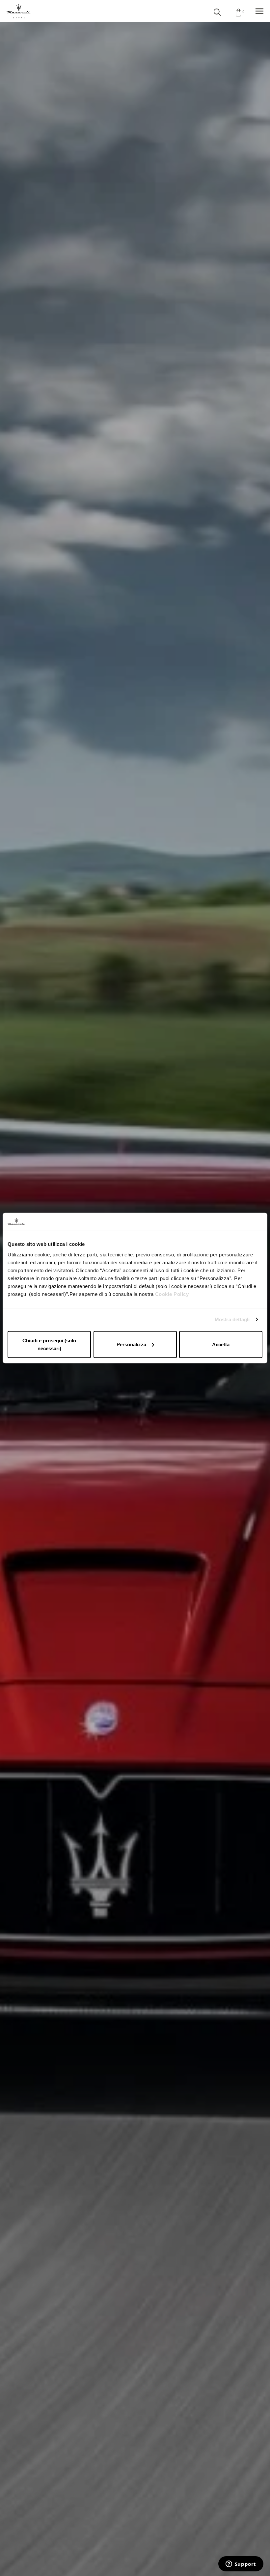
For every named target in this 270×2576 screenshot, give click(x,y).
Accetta (221, 1344)
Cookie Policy (172, 1294)
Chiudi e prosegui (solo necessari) (49, 1344)
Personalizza (131, 1344)
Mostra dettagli (232, 1319)
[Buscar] (217, 11)
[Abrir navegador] (259, 11)
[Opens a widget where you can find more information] (241, 2564)
